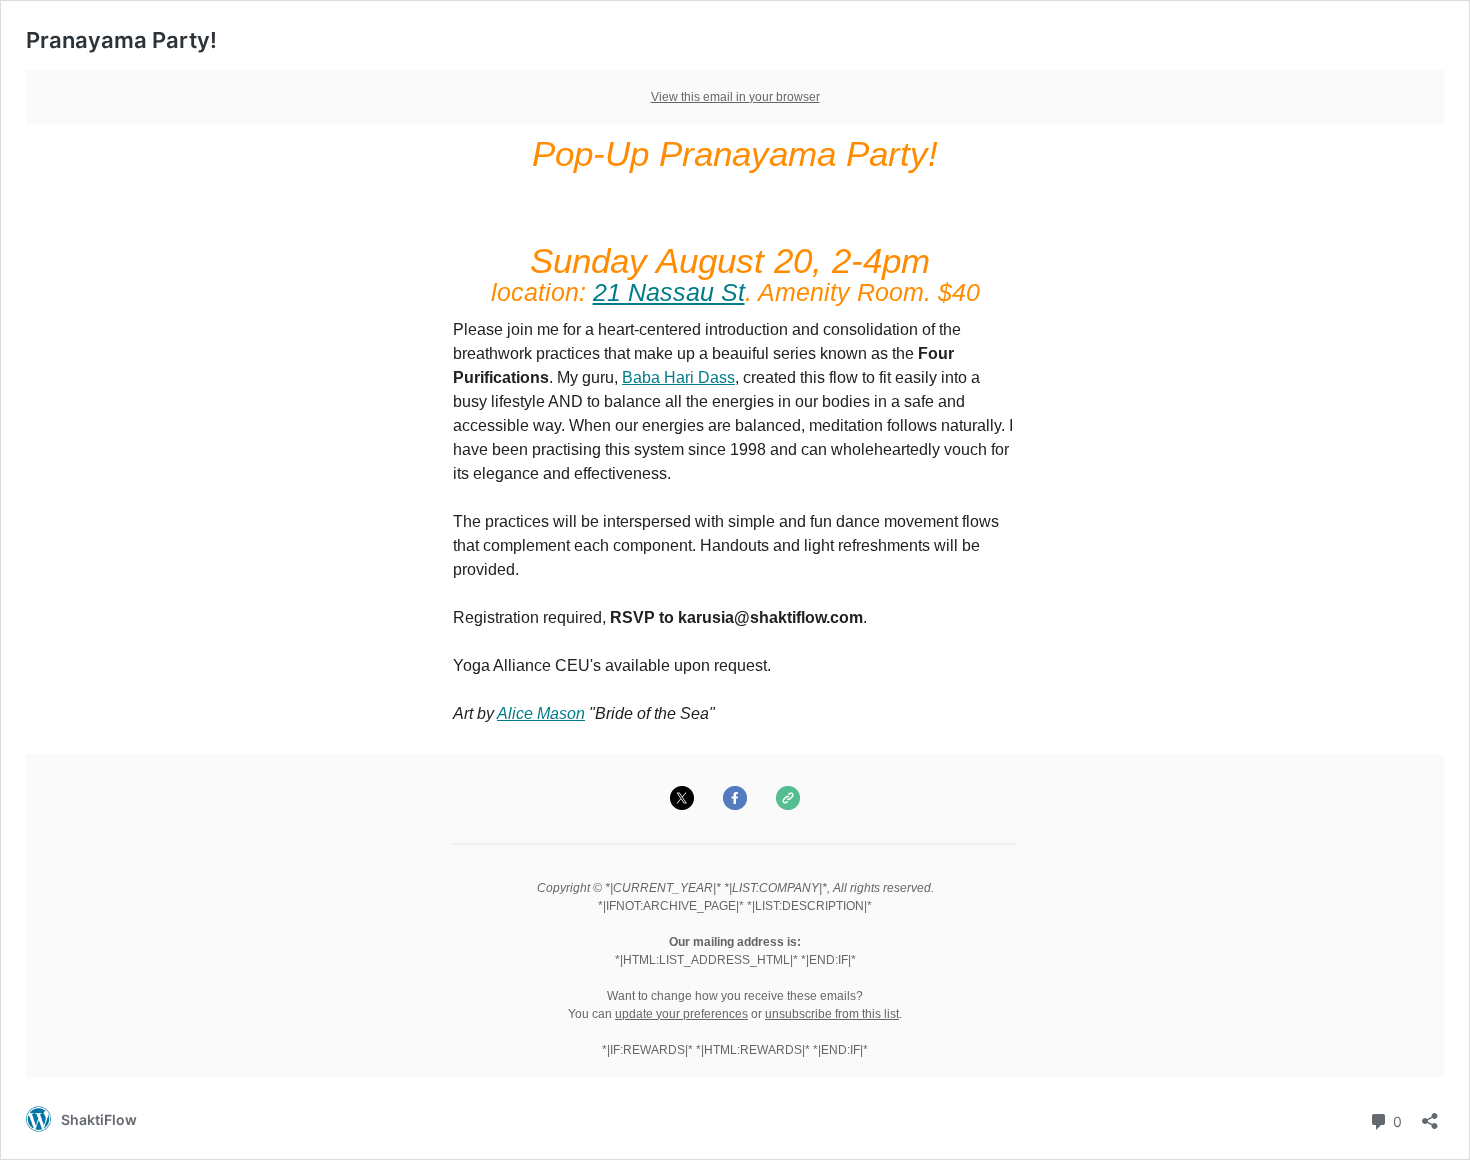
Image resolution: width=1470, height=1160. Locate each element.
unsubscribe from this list (832, 1014)
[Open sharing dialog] (1430, 1114)
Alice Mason (541, 713)
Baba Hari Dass (678, 377)
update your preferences (681, 1014)
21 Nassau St (669, 292)
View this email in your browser (735, 97)
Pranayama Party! (121, 40)
